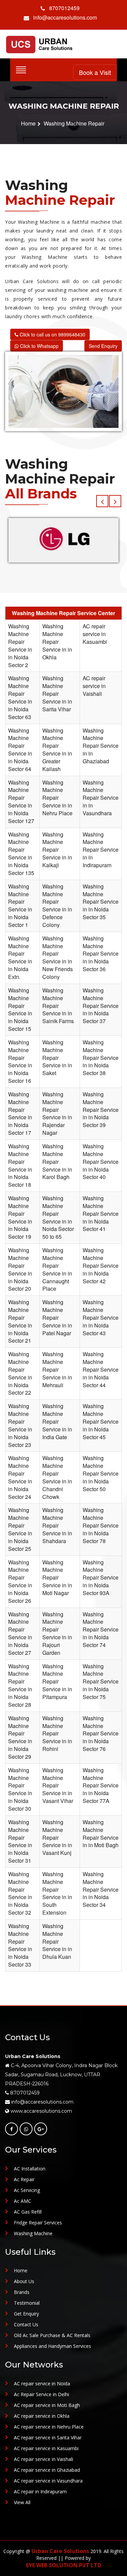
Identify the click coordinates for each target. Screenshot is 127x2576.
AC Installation (30, 2169)
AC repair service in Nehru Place (49, 2427)
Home (28, 124)
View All (22, 2502)
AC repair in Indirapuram (40, 2491)
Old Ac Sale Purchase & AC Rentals (52, 2335)
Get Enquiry (26, 2314)
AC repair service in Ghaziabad (47, 2470)
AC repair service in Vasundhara (48, 2481)
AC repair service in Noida (42, 2383)
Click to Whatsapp (39, 346)
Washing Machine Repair (74, 124)
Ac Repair (24, 2179)
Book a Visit (95, 72)
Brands (22, 2292)
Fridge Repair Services (38, 2223)
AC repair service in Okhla (42, 2416)
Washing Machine (33, 2233)
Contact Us (26, 2324)
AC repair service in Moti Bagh (47, 2405)
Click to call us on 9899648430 (52, 334)
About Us (24, 2281)
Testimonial (27, 2303)
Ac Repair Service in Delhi (41, 2394)
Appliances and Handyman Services (52, 2346)
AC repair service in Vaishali (44, 2459)
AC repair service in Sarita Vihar (48, 2437)
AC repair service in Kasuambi (46, 2448)
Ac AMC (23, 2201)
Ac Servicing (27, 2190)
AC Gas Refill (28, 2212)
